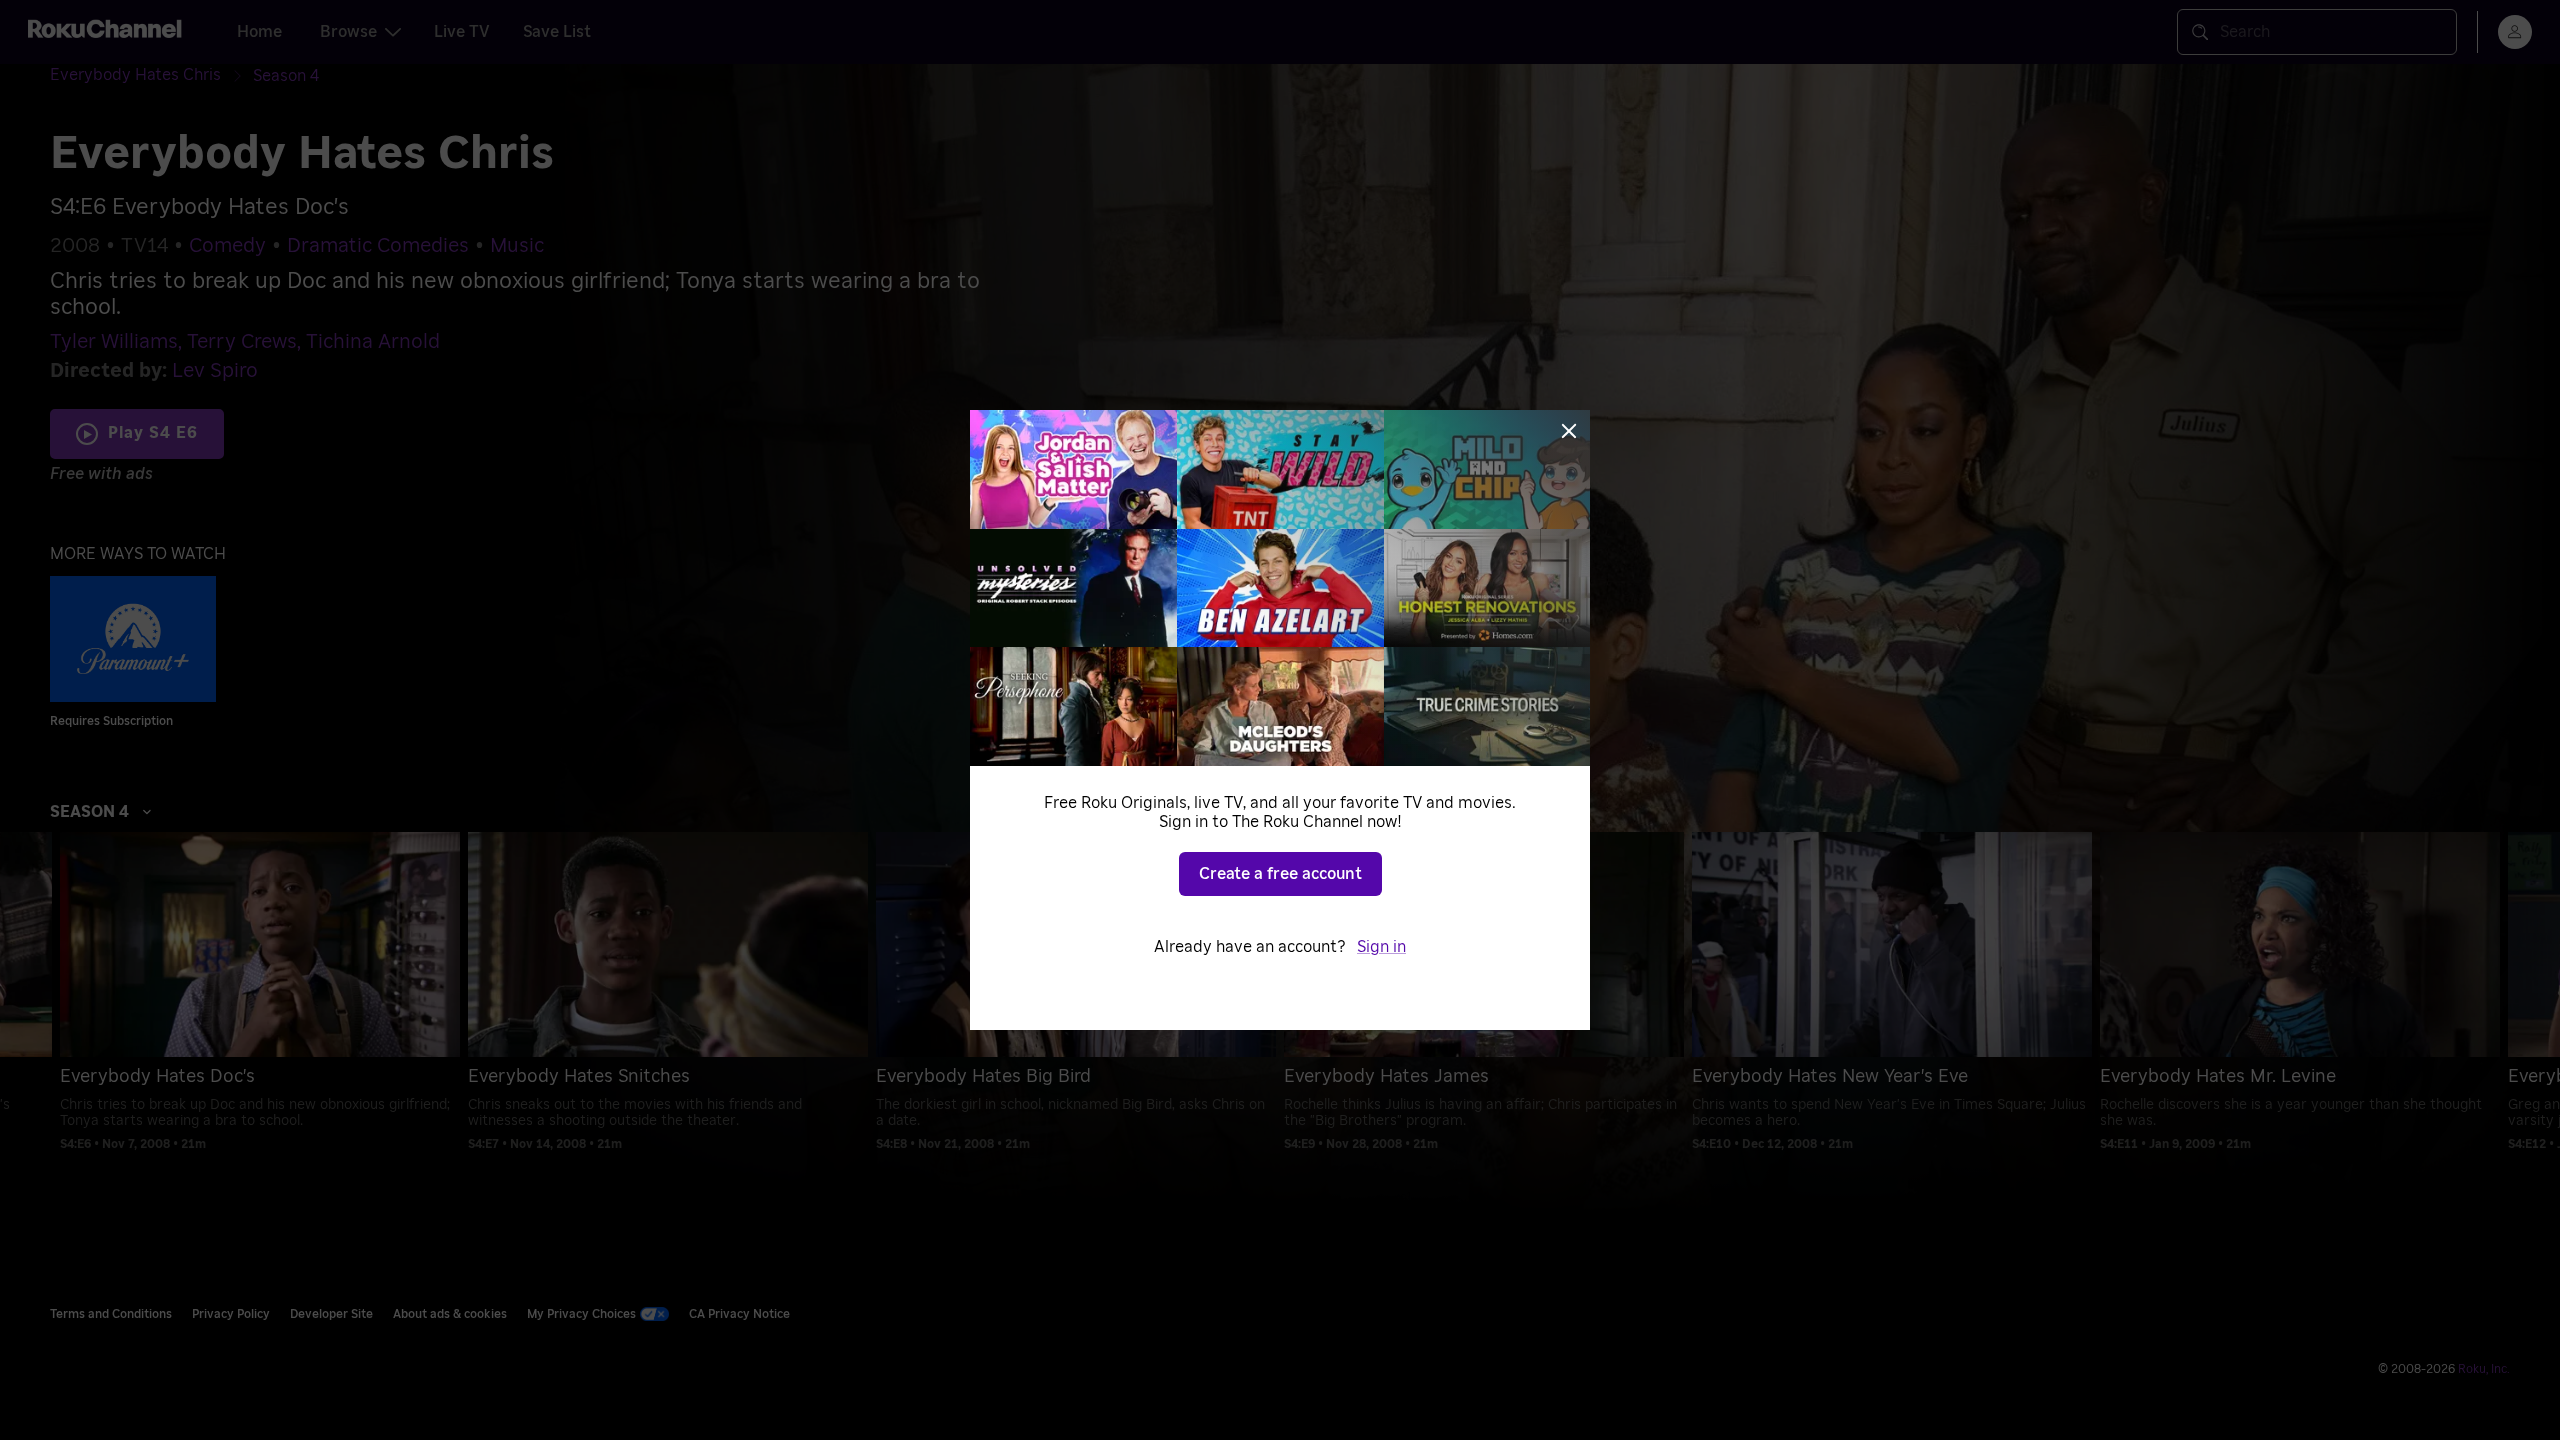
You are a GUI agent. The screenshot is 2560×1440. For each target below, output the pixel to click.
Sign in (1381, 947)
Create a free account (1280, 874)
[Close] (1569, 431)
